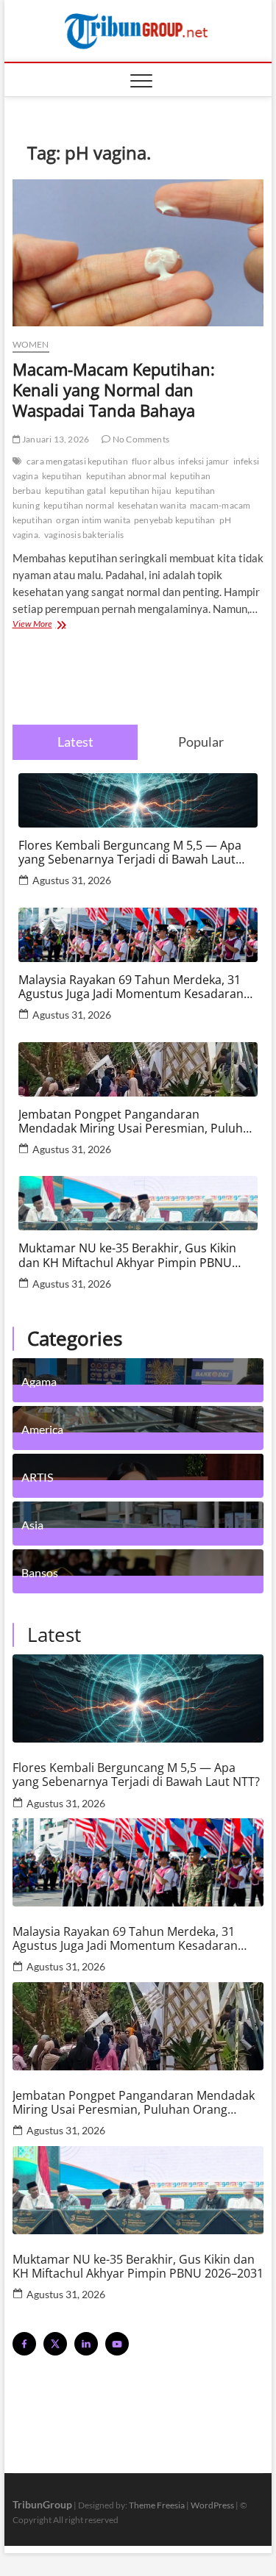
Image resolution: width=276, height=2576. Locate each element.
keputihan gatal (75, 491)
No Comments (140, 439)
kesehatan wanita (152, 505)
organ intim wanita (93, 520)
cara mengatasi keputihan (77, 461)
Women (31, 344)
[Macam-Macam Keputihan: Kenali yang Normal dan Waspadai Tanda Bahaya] (138, 253)
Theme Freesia (157, 2505)
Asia (32, 1524)
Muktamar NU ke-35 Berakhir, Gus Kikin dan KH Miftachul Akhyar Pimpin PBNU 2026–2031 (127, 1255)
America (42, 1429)
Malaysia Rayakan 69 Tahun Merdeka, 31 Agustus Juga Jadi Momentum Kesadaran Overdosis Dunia (131, 987)
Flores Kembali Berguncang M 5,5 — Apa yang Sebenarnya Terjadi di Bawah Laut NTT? (130, 853)
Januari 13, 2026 (55, 439)
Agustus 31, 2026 (72, 880)
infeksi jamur (204, 461)
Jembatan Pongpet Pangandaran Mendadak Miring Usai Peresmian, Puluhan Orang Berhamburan (138, 1122)
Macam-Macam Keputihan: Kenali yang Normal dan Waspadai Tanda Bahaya (114, 390)
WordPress (212, 2505)
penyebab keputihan (175, 520)
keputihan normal (79, 505)
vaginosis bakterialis (84, 535)
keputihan (62, 476)
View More (52, 625)
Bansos (40, 1572)
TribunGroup (42, 2504)
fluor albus (153, 461)
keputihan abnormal (127, 476)
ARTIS (37, 1477)
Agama (39, 1381)
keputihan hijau (141, 491)
